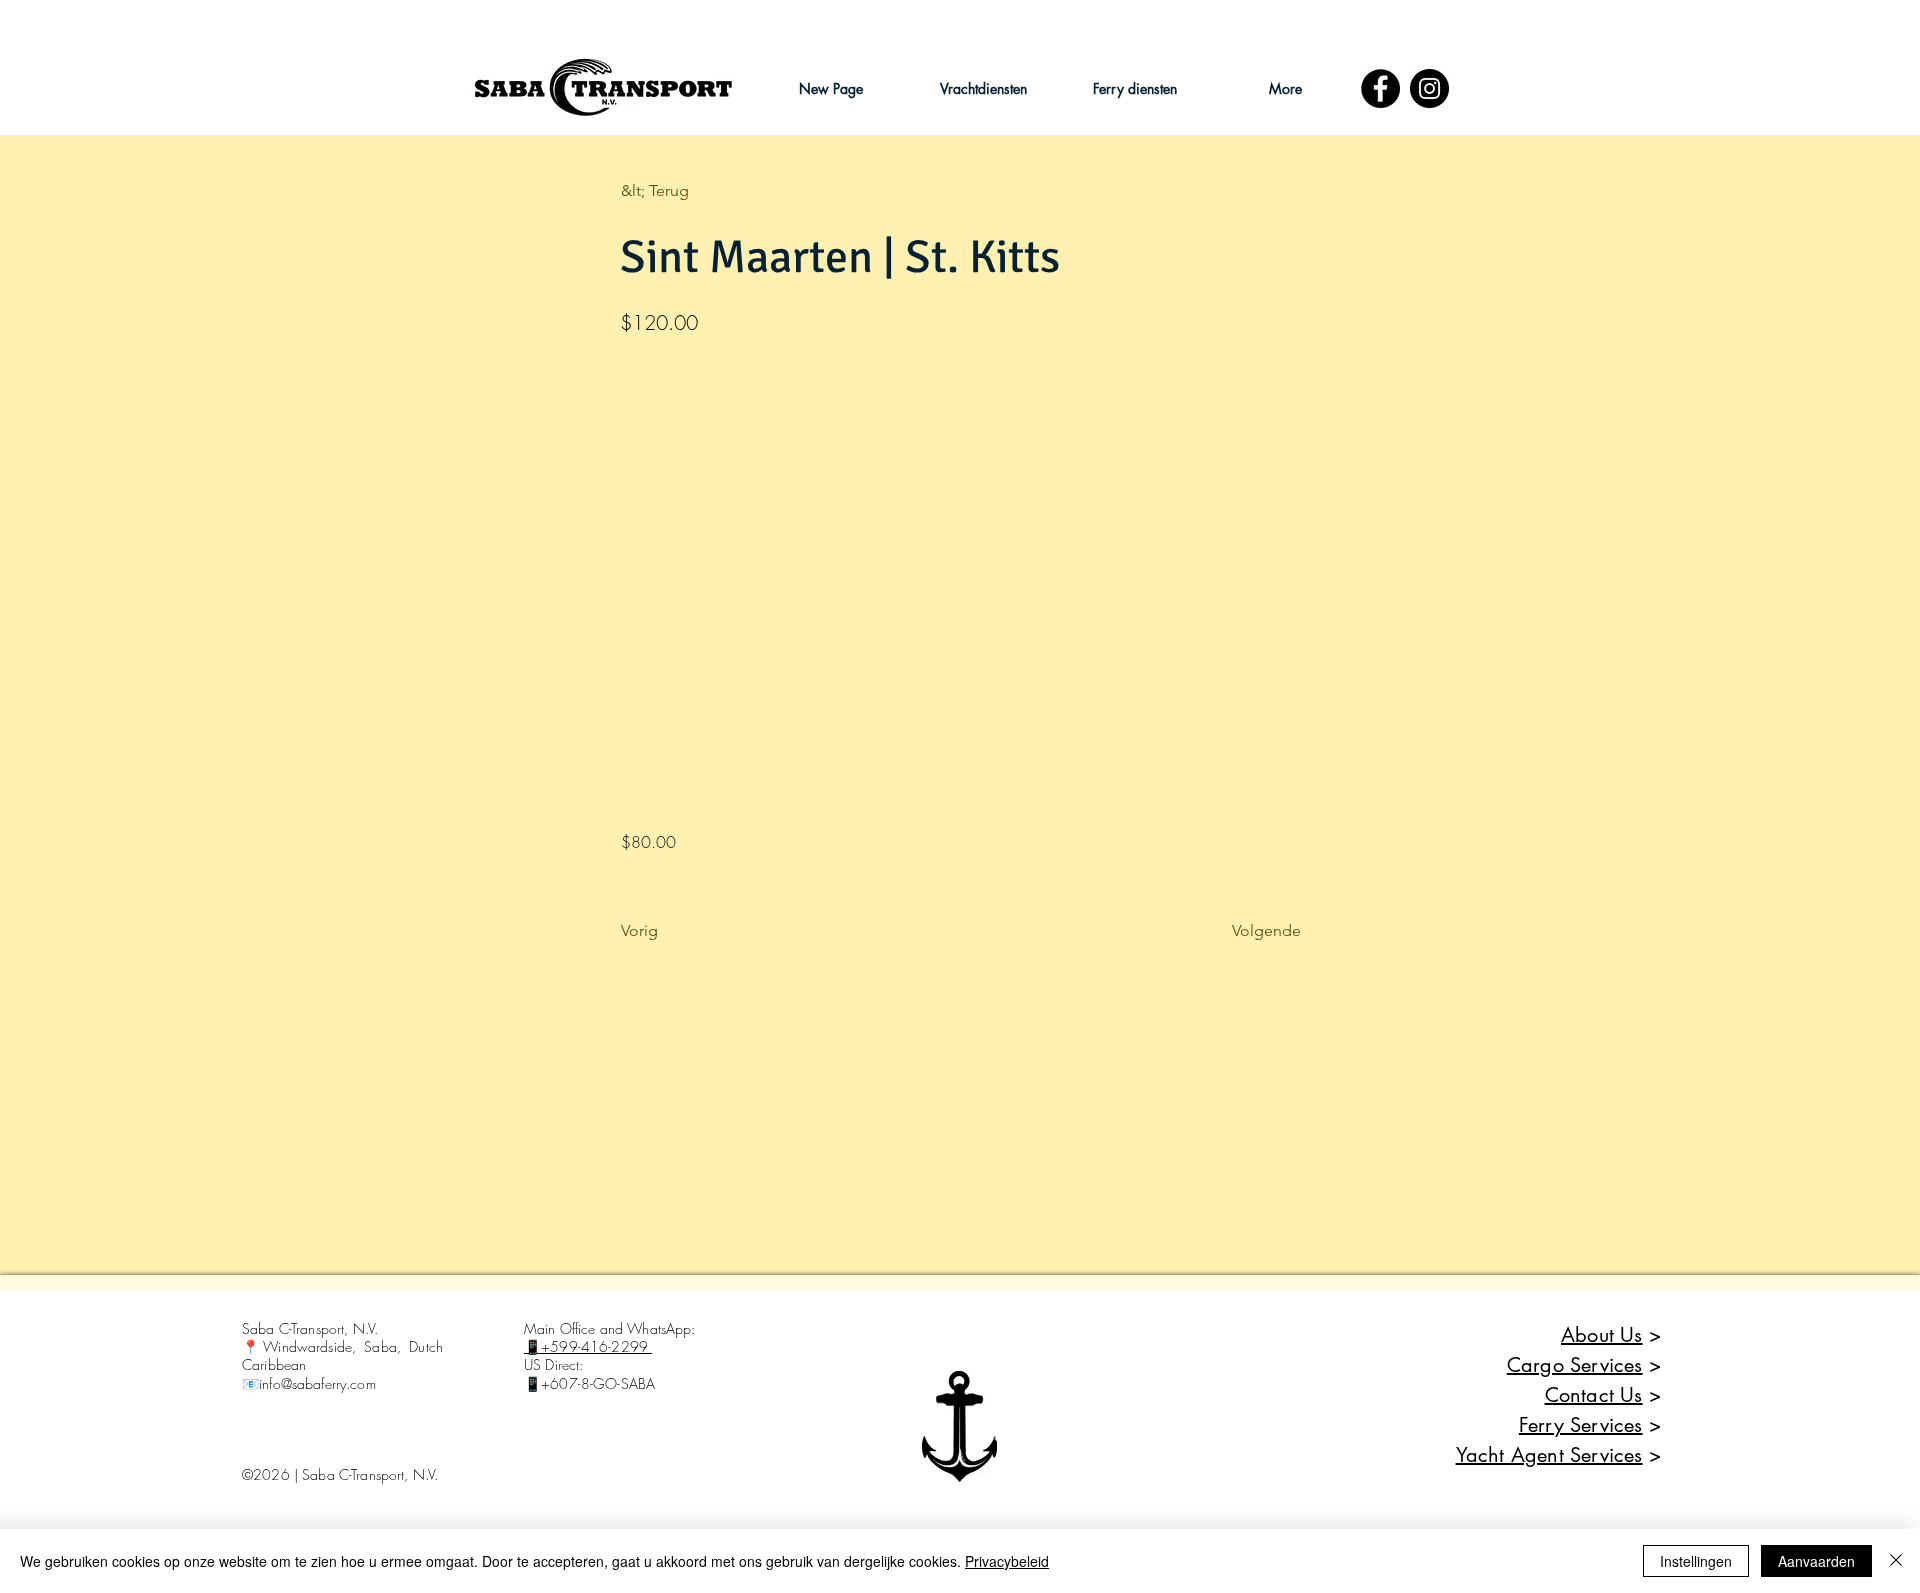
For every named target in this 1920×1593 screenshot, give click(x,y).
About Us (1602, 1335)
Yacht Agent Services (1549, 1455)
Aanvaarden (1816, 1561)
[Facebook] (1380, 88)
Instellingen (1696, 1561)
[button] (983, 88)
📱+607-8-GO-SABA (589, 1383)
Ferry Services (1581, 1425)
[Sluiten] (1896, 1561)
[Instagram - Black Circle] (1429, 88)
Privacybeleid (1007, 1561)
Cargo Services (1575, 1365)
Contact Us (1594, 1395)
